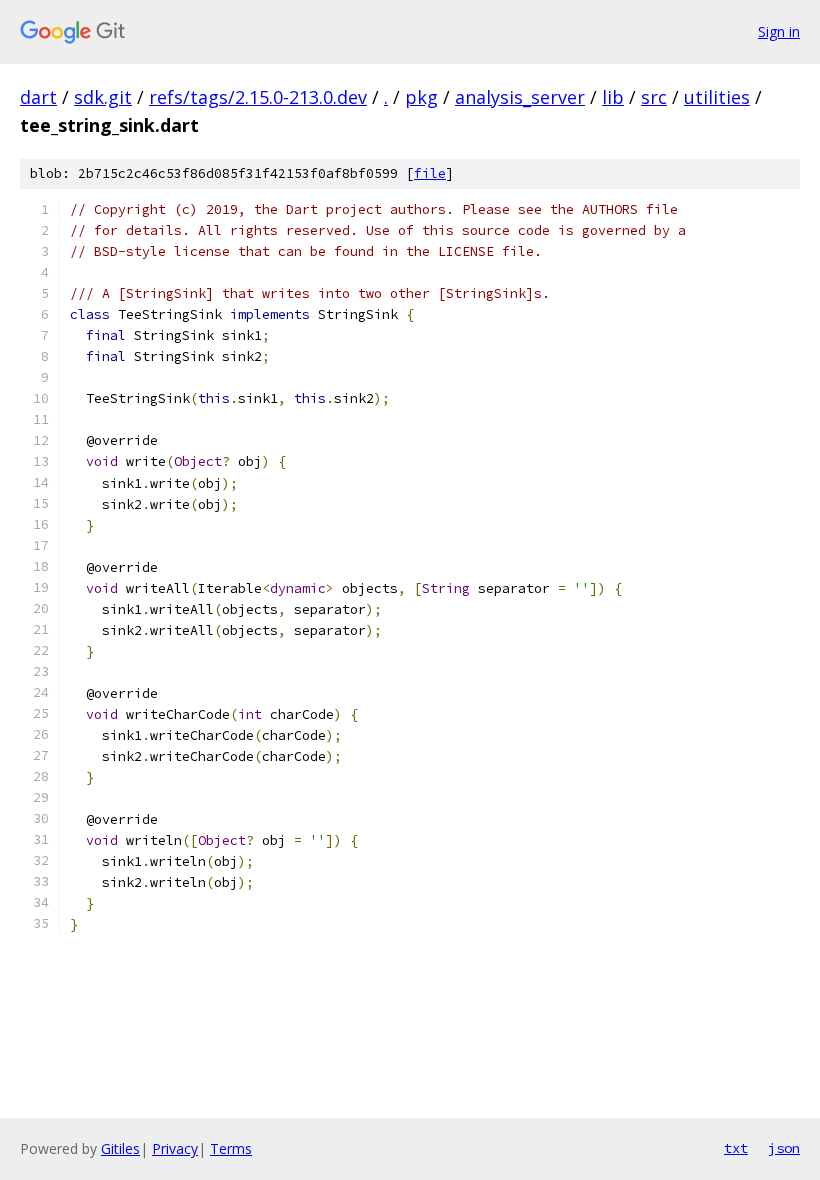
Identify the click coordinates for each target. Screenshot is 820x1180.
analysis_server (520, 97)
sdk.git (103, 97)
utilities (717, 97)
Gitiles (120, 1148)
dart (38, 97)
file (430, 173)
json (784, 1148)
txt (736, 1148)
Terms (231, 1148)
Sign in (779, 31)
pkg (421, 97)
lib (613, 97)
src (654, 97)
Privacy (175, 1148)
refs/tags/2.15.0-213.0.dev (258, 97)
